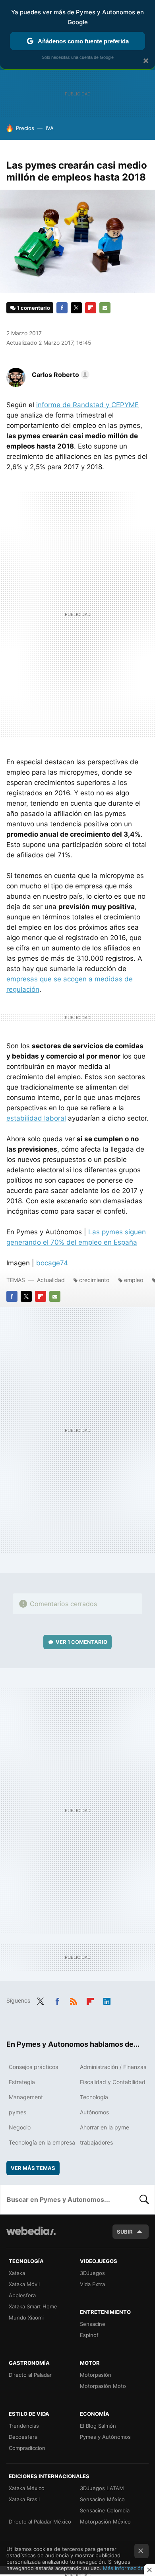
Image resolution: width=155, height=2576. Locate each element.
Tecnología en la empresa (42, 2142)
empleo (134, 1280)
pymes (17, 2112)
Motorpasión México (105, 2522)
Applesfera (22, 2295)
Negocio (20, 2127)
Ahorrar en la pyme (105, 2127)
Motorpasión (96, 2375)
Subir (125, 2232)
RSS (74, 2000)
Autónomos (94, 2112)
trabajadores (96, 2142)
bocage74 (52, 1263)
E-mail (105, 308)
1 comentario (34, 308)
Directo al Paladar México (40, 2522)
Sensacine (93, 2324)
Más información (123, 2568)
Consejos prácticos (33, 2067)
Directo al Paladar (30, 2375)
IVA (50, 128)
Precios (25, 128)
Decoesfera (23, 2437)
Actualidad (51, 1280)
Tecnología (94, 2097)
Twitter (76, 308)
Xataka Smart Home (33, 2306)
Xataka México (27, 2488)
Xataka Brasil (24, 2499)
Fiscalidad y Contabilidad (113, 2082)
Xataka (17, 2273)
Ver (81, 1642)
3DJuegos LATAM (102, 2488)
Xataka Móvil (24, 2284)
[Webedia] (31, 2236)
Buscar (144, 2199)
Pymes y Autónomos (105, 2437)
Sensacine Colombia (105, 2510)
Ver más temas (33, 2168)
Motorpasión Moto (103, 2386)
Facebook (62, 308)
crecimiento (94, 1280)
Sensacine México (102, 2499)
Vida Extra (92, 2284)
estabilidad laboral (36, 1118)
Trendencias (24, 2426)
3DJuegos (92, 2273)
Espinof (89, 2335)
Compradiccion (27, 2448)
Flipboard (91, 308)
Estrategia (22, 2082)
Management (26, 2097)
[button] (59, 375)
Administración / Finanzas (113, 2067)
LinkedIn (107, 2000)
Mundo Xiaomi (26, 2318)
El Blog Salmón (98, 2426)
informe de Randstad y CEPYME (87, 405)
